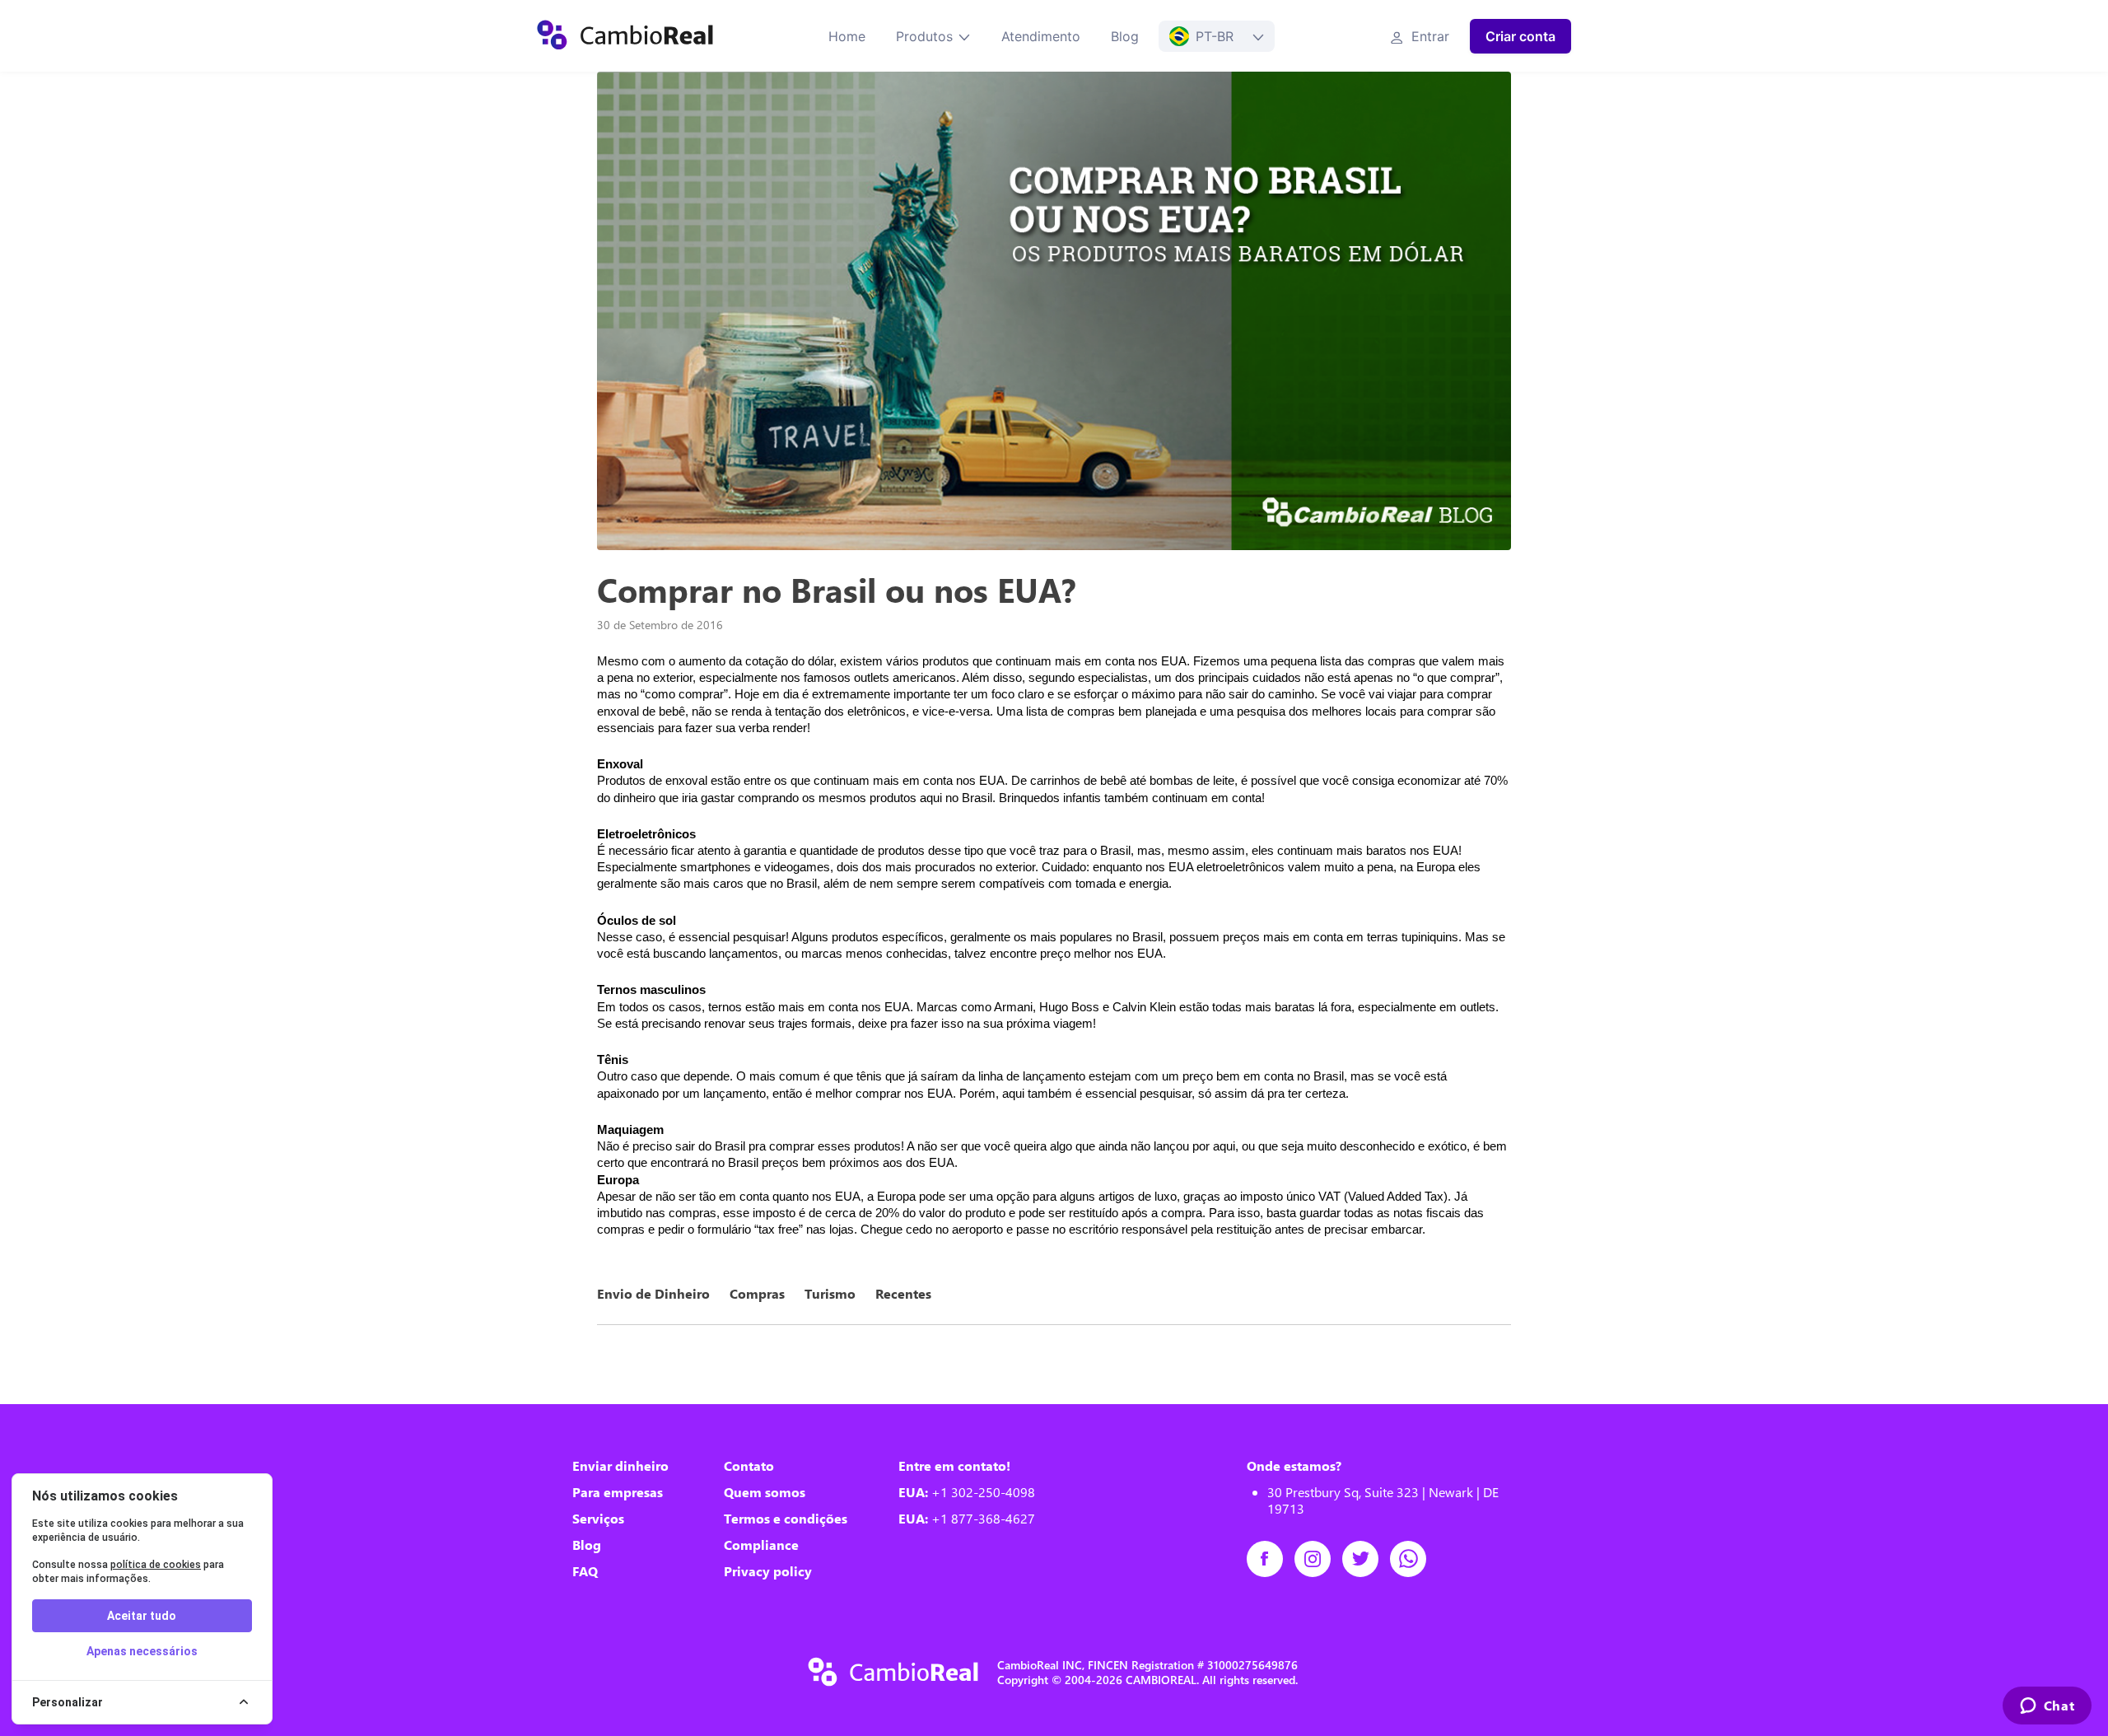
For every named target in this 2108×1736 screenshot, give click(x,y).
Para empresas (618, 1492)
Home (847, 36)
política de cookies (156, 1565)
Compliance (761, 1545)
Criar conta (1520, 36)
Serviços (598, 1519)
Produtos (924, 36)
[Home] (625, 36)
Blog (1125, 36)
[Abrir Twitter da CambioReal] (1366, 1559)
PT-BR (1215, 36)
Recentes (903, 1293)
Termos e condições (786, 1519)
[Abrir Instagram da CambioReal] (1318, 1559)
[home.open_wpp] (1414, 1559)
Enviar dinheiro (620, 1466)
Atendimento (1041, 36)
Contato (749, 1466)
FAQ (585, 1571)
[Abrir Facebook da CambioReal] (1271, 1559)
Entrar (1428, 36)
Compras (757, 1293)
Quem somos (765, 1492)
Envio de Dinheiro (653, 1293)
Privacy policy (768, 1571)
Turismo (830, 1293)
